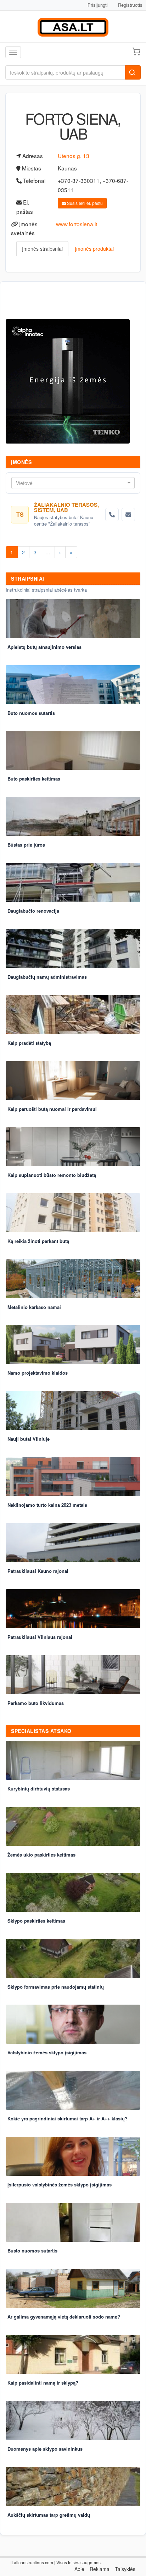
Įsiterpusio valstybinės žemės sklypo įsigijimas (60, 2184)
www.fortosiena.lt (77, 224)
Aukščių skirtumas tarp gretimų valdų (49, 2515)
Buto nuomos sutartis (31, 713)
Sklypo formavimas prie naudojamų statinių (56, 1987)
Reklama (100, 2569)
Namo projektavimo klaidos (38, 1373)
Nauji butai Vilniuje (29, 1439)
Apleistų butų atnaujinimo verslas (44, 647)
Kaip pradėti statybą (29, 1043)
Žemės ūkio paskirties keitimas (41, 1855)
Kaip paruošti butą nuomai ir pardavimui (52, 1109)
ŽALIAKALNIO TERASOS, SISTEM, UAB (66, 507)
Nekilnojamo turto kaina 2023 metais (47, 1505)
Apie (79, 2569)
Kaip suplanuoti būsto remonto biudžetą (52, 1175)
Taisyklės (125, 2569)
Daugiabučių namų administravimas (47, 977)
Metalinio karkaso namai (34, 1307)
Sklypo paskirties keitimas (36, 1921)
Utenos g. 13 (74, 156)
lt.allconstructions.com (32, 2562)
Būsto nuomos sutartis (32, 2251)
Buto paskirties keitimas (34, 779)
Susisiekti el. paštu (84, 203)
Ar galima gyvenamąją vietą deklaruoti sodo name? (64, 2317)
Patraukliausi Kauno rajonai (38, 1571)
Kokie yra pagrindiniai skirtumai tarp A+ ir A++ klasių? (68, 2118)
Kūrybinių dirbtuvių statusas (39, 1789)
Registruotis (130, 5)
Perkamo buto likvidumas (36, 1703)
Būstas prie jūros (26, 845)
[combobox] (73, 483)
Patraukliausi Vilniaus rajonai (40, 1637)
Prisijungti (98, 5)
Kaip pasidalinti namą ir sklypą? (43, 2383)
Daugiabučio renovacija (33, 911)
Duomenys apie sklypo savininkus (45, 2449)
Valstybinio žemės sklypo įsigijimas (47, 2052)
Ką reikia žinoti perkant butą (38, 1241)
